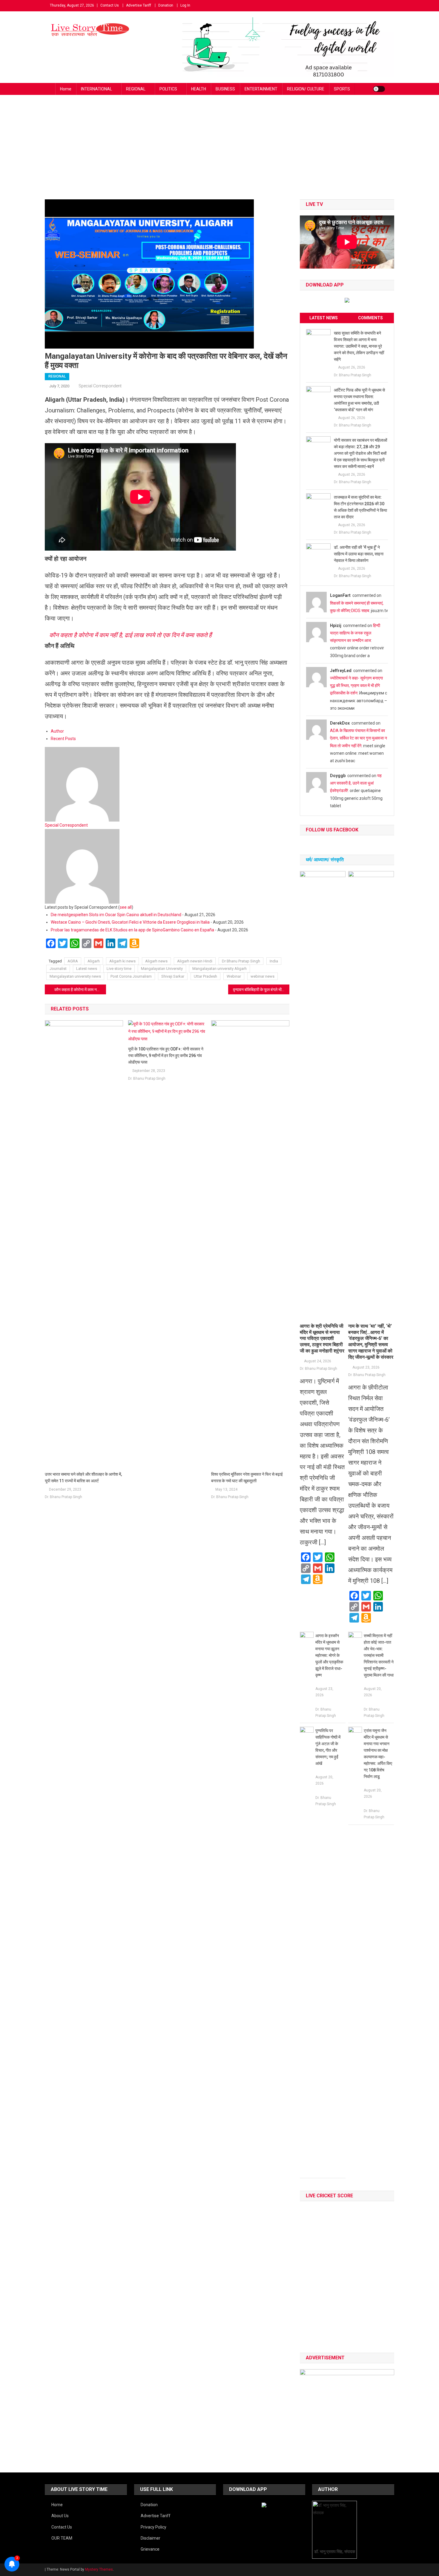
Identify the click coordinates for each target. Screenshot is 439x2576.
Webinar (234, 976)
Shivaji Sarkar (173, 976)
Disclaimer (151, 2538)
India (274, 961)
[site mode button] (379, 89)
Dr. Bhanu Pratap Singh (63, 1497)
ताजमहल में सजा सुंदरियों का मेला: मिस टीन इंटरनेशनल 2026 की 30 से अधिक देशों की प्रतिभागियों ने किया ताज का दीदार (360, 507)
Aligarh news (156, 961)
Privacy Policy (154, 2527)
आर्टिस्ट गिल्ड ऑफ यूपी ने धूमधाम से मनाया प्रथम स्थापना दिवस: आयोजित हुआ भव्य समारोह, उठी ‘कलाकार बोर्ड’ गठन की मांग (359, 400)
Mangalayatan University (162, 969)
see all (126, 907)
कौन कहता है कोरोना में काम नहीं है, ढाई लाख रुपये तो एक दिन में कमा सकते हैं (131, 635)
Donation (166, 5)
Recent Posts (63, 739)
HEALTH (199, 89)
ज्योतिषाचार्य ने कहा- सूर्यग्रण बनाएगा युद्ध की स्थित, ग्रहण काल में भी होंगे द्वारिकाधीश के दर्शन (356, 685)
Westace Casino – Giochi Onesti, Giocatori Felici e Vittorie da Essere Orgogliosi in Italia (130, 922)
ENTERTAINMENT (261, 89)
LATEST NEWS (324, 318)
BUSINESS (225, 89)
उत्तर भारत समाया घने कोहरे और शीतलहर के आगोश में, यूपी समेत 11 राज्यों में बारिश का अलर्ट (83, 1477)
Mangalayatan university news (75, 976)
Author (57, 731)
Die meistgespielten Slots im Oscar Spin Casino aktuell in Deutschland (116, 915)
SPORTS (342, 89)
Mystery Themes (99, 2569)
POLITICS (168, 89)
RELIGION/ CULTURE (306, 89)
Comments (370, 318)
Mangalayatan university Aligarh (219, 969)
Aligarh (94, 961)
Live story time (119, 969)
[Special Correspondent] (82, 784)
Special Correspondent (100, 386)
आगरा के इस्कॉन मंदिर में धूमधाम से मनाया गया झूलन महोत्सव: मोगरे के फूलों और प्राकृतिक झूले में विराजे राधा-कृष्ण (329, 1655)
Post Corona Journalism (131, 976)
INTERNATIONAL (96, 89)
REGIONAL (136, 89)
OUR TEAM (62, 2538)
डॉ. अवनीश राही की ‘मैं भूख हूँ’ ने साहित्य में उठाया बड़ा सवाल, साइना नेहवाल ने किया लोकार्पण (359, 554)
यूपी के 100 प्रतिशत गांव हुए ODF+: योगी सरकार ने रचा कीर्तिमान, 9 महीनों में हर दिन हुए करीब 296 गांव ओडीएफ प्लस (166, 1056)
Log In (185, 5)
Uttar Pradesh (205, 976)
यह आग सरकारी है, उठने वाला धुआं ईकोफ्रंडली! (356, 783)
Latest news (87, 969)
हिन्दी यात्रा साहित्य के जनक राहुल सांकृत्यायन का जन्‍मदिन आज (355, 633)
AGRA (73, 961)
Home (66, 89)
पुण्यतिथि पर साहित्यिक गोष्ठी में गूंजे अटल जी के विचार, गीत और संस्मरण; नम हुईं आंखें (328, 1747)
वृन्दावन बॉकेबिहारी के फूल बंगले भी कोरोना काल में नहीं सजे (261, 990)
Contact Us (110, 5)
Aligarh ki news (122, 961)
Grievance (150, 2549)
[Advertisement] (219, 155)
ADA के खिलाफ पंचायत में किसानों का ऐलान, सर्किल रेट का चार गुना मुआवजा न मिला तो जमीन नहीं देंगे (359, 738)
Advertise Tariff (139, 5)
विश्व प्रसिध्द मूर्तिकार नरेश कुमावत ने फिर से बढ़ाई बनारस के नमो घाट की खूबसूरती (247, 1477)
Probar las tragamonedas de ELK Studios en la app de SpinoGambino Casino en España (132, 930)
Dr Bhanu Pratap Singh (241, 961)
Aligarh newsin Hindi (195, 961)
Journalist (58, 969)
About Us (60, 2516)
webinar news (263, 976)
